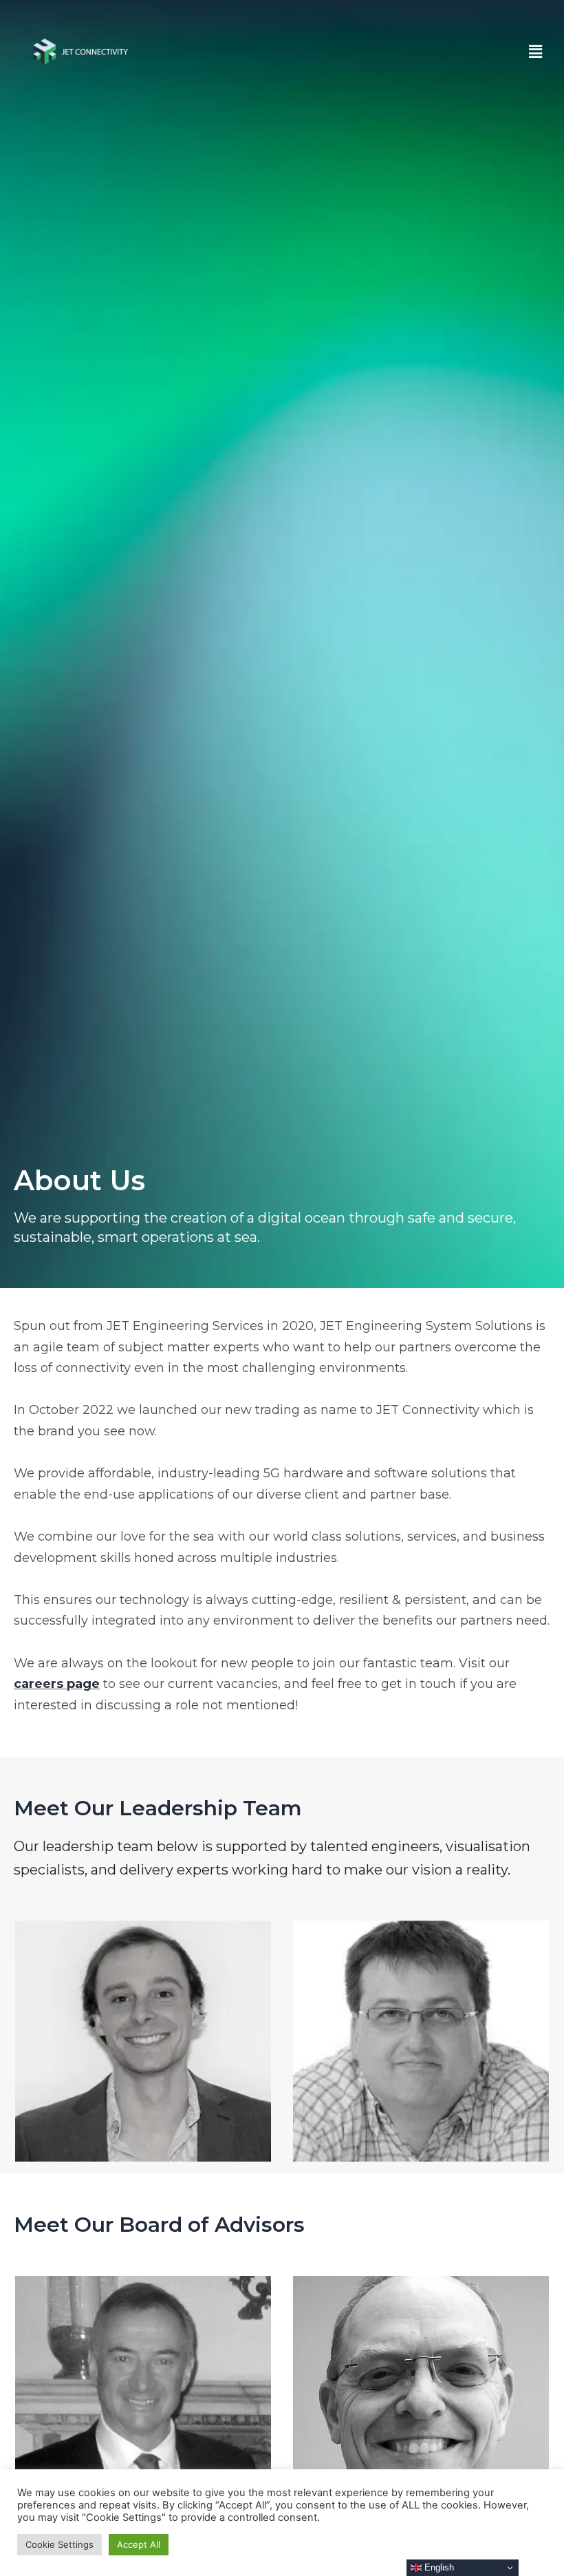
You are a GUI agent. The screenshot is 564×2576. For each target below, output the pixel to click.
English (438, 2567)
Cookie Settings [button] (59, 2544)
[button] (535, 51)
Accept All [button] (139, 2544)
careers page (57, 1684)
